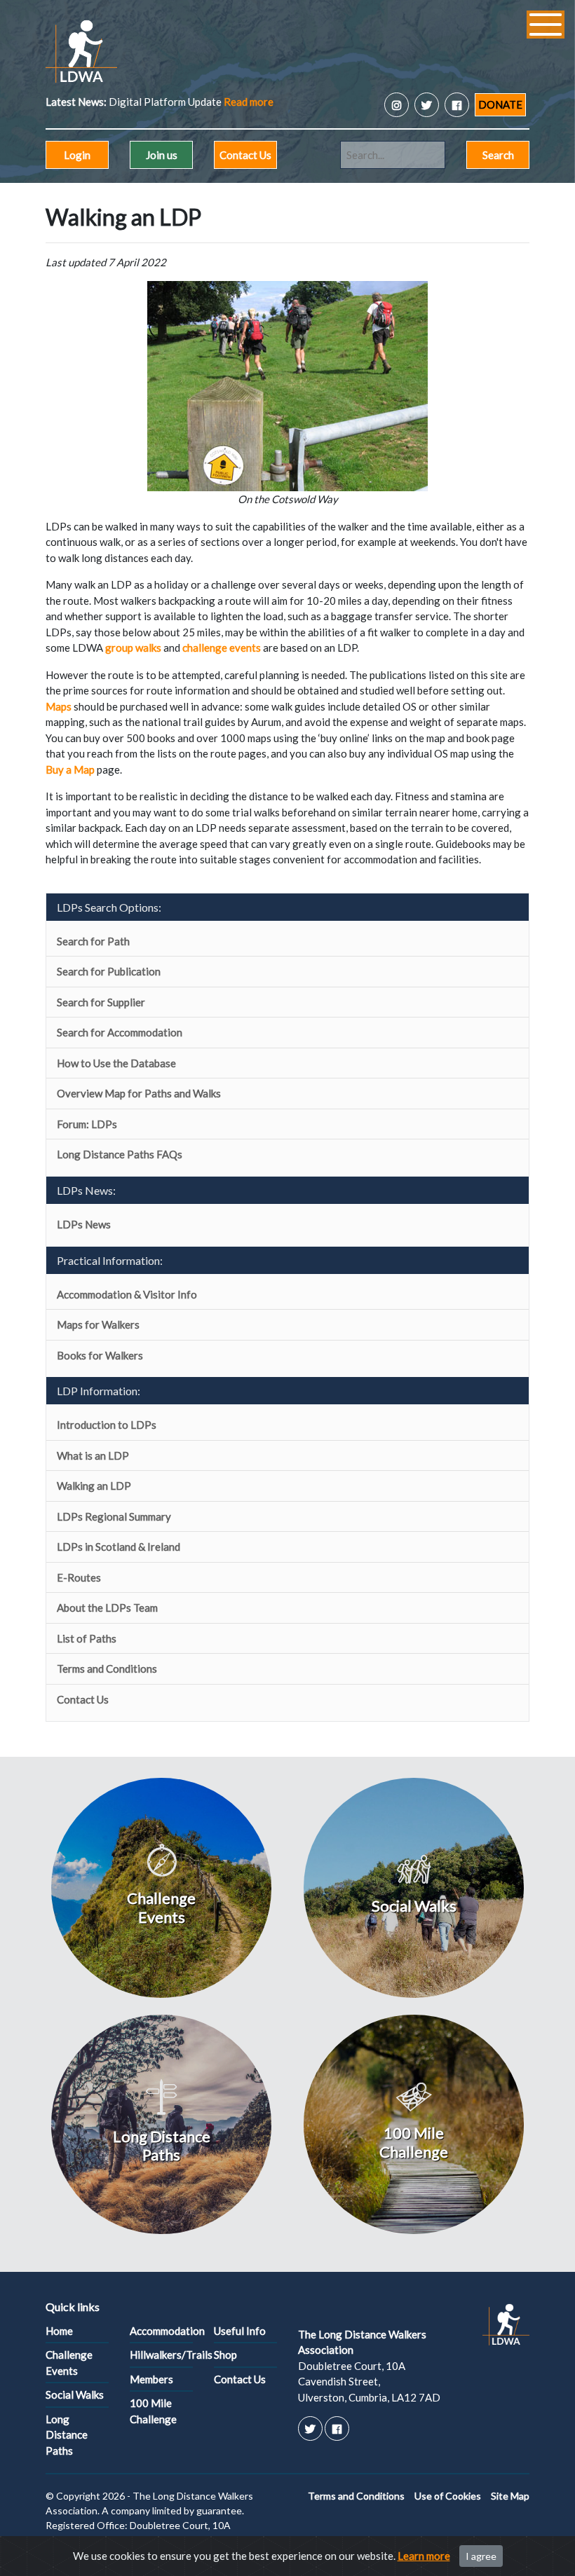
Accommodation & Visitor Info (127, 1294)
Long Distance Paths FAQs (120, 1154)
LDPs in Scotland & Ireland (119, 1547)
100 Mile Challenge (153, 2411)
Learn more (424, 2556)
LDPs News (84, 1224)
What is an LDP (93, 1455)
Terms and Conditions (107, 1669)
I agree (481, 2556)
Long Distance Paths (67, 2435)
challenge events (222, 648)
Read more (249, 102)
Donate (500, 104)
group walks (133, 648)
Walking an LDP (94, 1486)
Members (151, 2379)
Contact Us (245, 155)
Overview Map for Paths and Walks (139, 1093)
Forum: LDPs (87, 1124)
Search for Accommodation (120, 1032)
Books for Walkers (100, 1355)
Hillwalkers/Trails (161, 2355)
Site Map (510, 2496)
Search (498, 155)
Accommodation (161, 2331)
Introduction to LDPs (107, 1425)
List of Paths (87, 1638)
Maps (59, 706)
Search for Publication (109, 971)
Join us (162, 155)
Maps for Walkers (98, 1324)
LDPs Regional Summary (114, 1516)
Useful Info (240, 2331)
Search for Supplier (101, 1002)
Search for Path (93, 941)
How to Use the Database (116, 1063)
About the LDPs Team (107, 1608)
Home (59, 2331)
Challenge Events (69, 2363)
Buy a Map (70, 769)
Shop (225, 2355)
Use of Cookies (448, 2496)
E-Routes (79, 1577)
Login (77, 155)
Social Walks (75, 2395)
